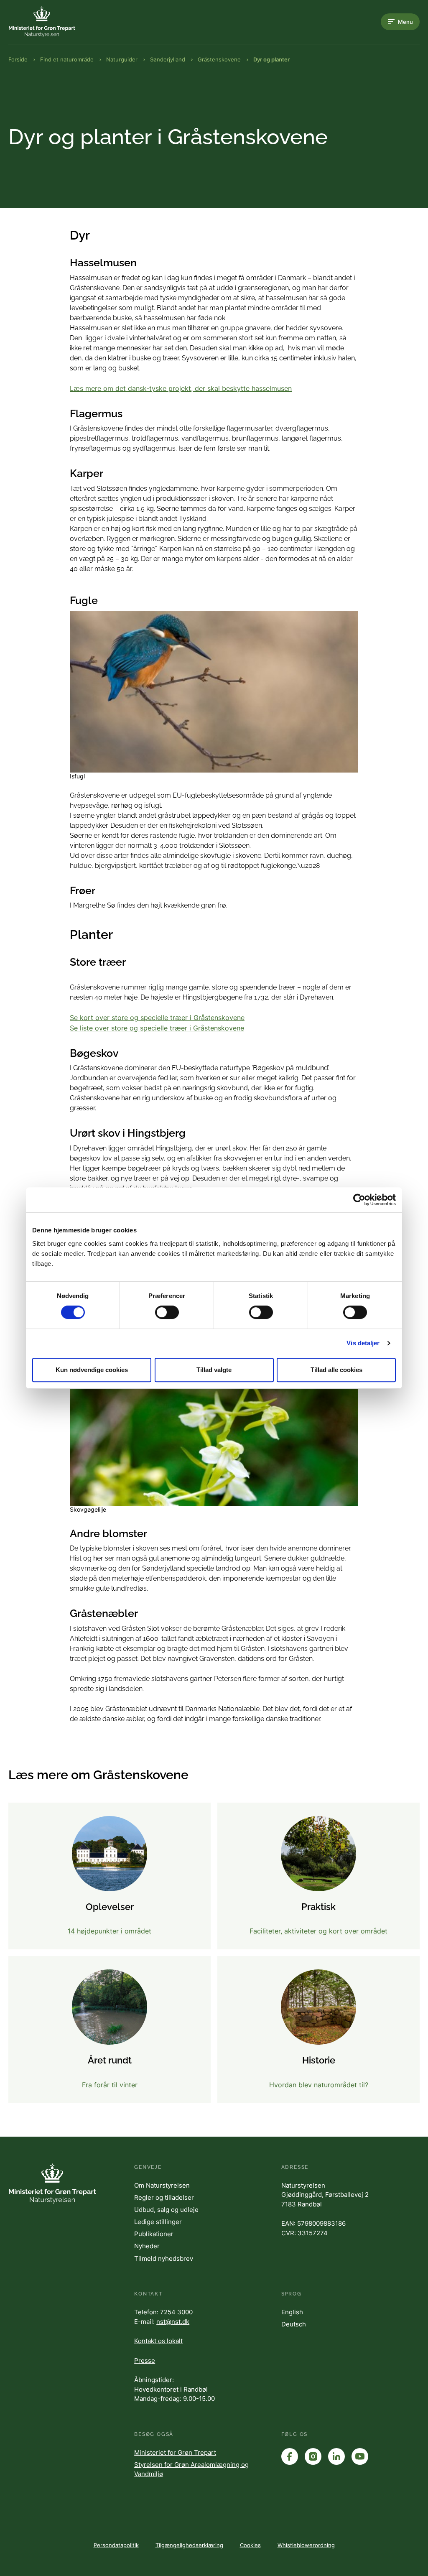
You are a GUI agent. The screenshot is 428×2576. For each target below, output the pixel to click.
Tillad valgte (214, 1370)
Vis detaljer (363, 1343)
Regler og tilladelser (164, 2197)
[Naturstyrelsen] (42, 22)
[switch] (167, 1312)
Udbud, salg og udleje (166, 2210)
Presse (145, 2360)
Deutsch (294, 2324)
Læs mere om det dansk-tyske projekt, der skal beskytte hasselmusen (181, 388)
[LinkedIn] (336, 2456)
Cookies (250, 2545)
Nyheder (147, 2246)
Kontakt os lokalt (158, 2341)
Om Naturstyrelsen (162, 2185)
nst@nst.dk (173, 2322)
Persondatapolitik (116, 2545)
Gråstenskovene (219, 59)
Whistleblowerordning (306, 2545)
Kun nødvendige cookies (92, 1370)
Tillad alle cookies (336, 1370)
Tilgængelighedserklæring (189, 2545)
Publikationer (154, 2234)
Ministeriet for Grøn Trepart (175, 2452)
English (292, 2312)
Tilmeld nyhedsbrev (164, 2258)
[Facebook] (290, 2456)
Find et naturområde (67, 59)
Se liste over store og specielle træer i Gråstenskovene (157, 1028)
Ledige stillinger (158, 2222)
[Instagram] (313, 2456)
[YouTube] (360, 2456)
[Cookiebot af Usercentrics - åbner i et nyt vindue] (359, 1200)
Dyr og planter (271, 59)
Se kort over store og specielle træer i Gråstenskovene (157, 1018)
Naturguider (122, 59)
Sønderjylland (168, 59)
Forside (18, 59)
